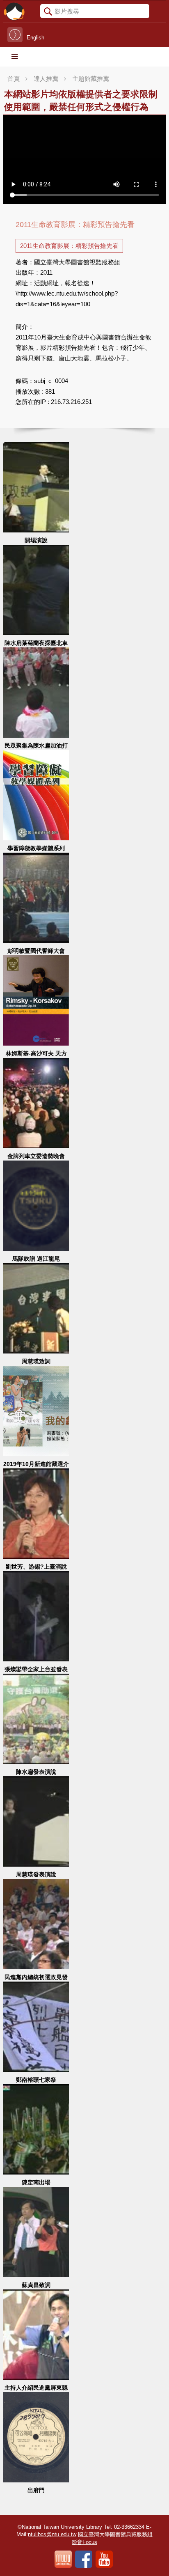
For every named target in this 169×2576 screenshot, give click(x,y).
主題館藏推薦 (91, 79)
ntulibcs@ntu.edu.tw (52, 2534)
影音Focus (84, 2542)
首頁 (14, 79)
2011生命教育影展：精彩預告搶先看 (69, 246)
